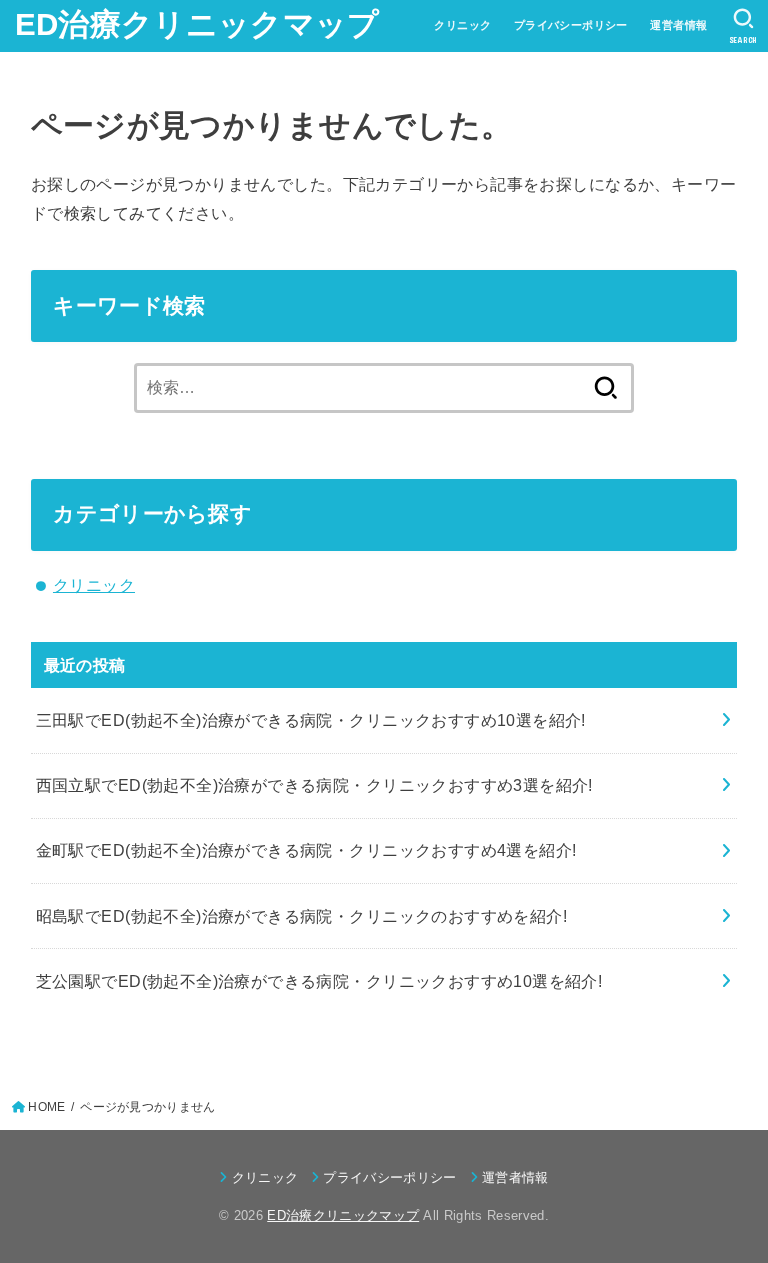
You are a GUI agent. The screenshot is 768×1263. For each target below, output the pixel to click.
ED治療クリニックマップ (197, 24)
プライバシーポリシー (571, 25)
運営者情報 (678, 25)
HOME (46, 1107)
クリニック (462, 25)
